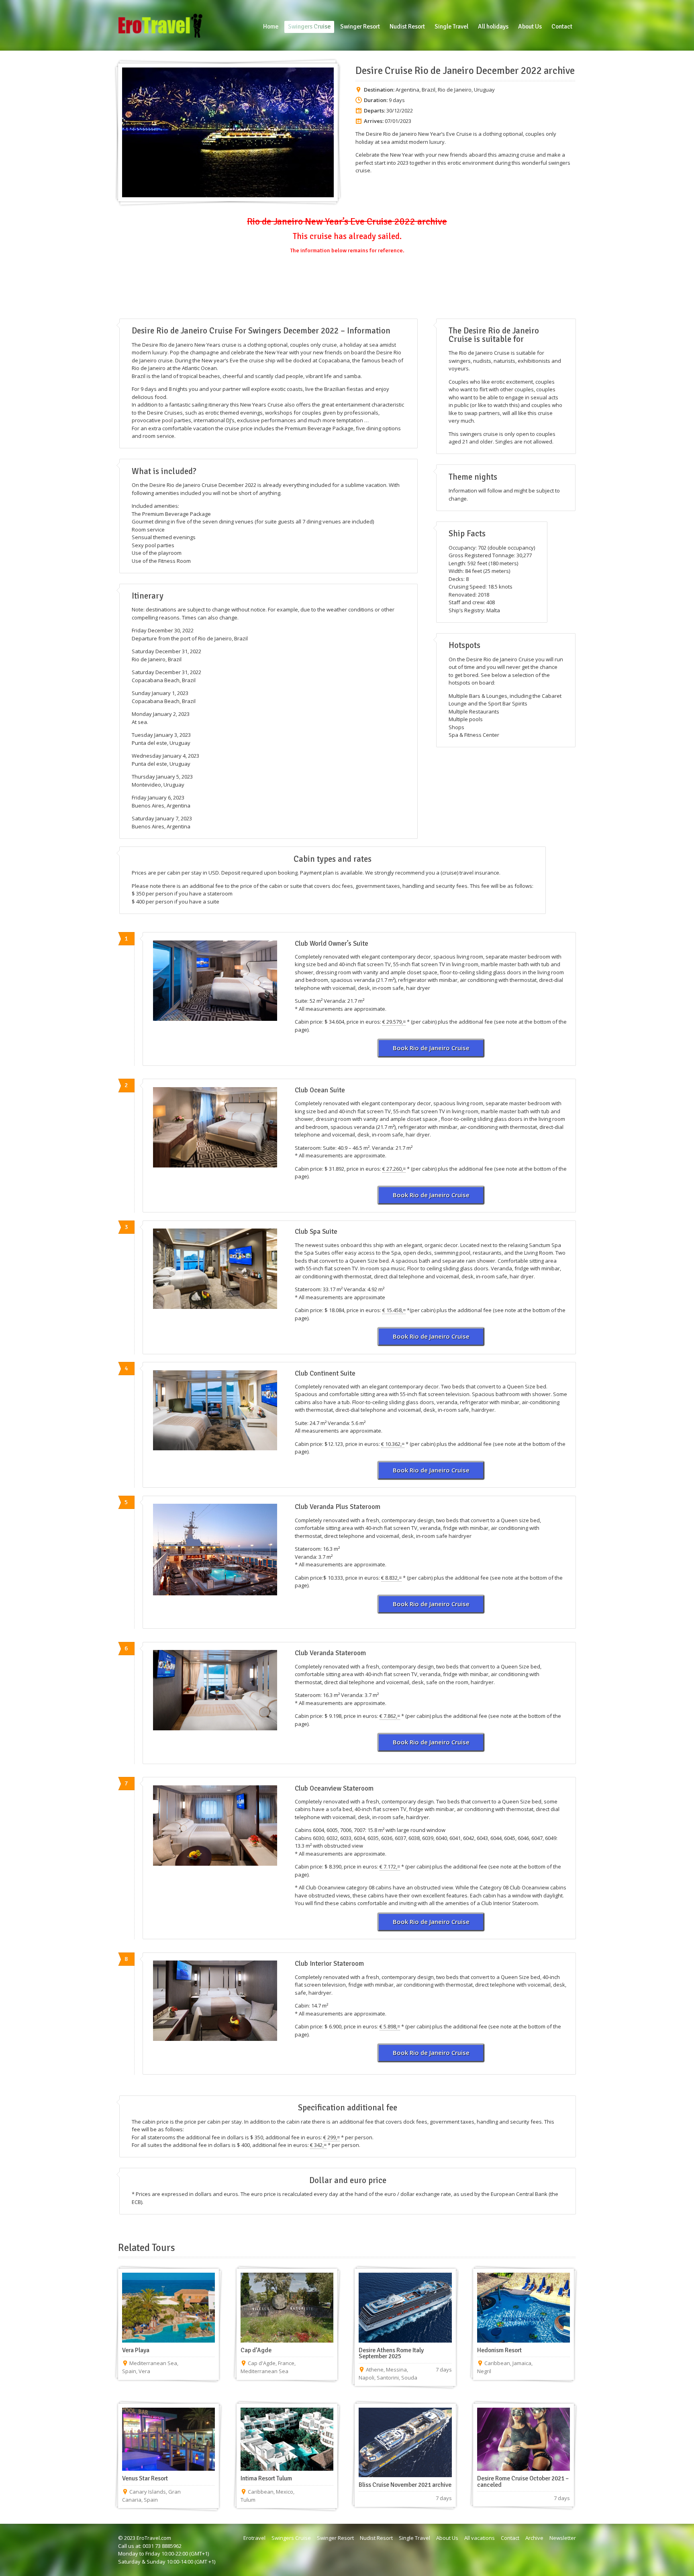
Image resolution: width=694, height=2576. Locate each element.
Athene (375, 2370)
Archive (534, 2538)
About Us (447, 2538)
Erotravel (254, 2538)
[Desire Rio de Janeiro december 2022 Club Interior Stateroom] (215, 2001)
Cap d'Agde (262, 2363)
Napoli (366, 2378)
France (286, 2363)
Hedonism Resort (499, 2350)
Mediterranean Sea (153, 2363)
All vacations (480, 2538)
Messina (396, 2370)
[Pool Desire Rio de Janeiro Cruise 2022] (215, 1550)
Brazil (429, 90)
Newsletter (563, 2538)
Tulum (248, 2500)
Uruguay (484, 90)
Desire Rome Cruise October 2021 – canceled (523, 2482)
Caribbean (497, 2363)
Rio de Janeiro (455, 90)
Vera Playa (136, 2350)
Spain (129, 2371)
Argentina (407, 90)
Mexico (285, 2492)
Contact (510, 2538)
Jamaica (522, 2363)
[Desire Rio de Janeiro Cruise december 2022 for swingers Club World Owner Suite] (215, 981)
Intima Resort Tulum (266, 2478)
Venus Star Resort (145, 2478)
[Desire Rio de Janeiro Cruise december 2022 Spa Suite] (215, 1269)
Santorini (388, 2378)
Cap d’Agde (256, 2350)
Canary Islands (148, 2492)
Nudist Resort (376, 2538)
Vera (144, 2371)
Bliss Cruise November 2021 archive (405, 2485)
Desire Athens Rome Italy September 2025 (391, 2353)
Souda (409, 2378)
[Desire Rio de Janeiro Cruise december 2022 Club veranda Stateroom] (215, 1690)
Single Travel (414, 2538)
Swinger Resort (335, 2538)
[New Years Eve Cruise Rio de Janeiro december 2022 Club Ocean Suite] (215, 1127)
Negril (484, 2371)
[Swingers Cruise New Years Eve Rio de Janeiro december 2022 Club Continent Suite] (215, 1411)
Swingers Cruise (291, 2538)
